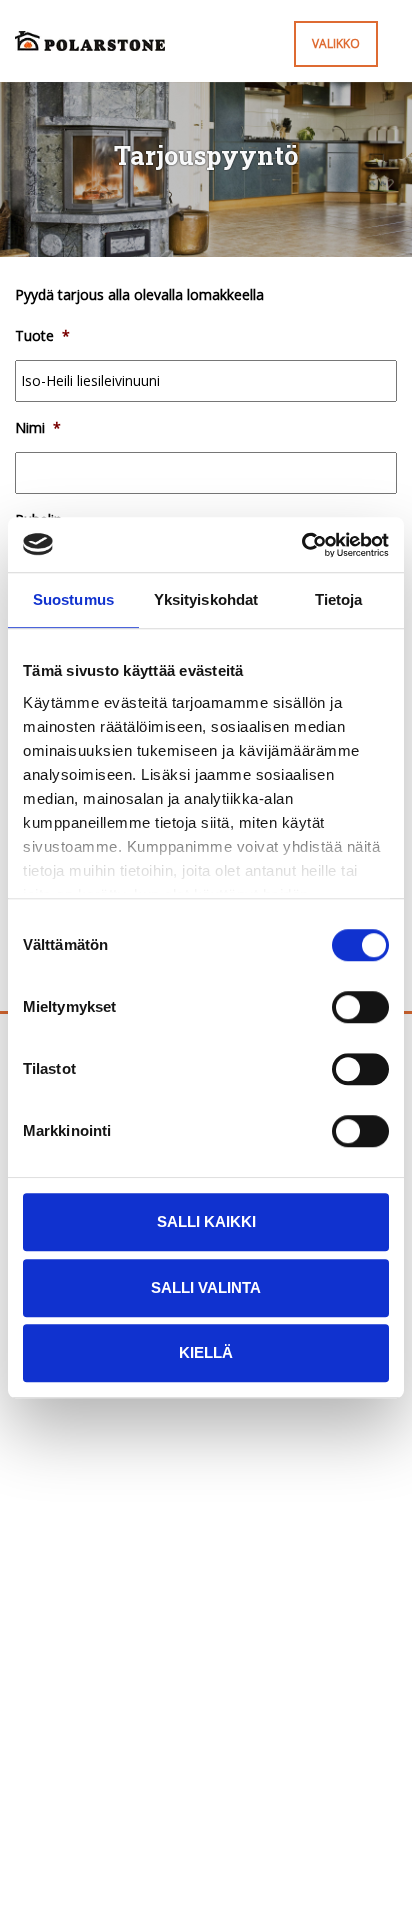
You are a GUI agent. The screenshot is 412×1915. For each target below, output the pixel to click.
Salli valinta (206, 1287)
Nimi (38, 428)
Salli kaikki (206, 1221)
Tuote (42, 336)
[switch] (360, 1007)
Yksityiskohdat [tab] (206, 599)
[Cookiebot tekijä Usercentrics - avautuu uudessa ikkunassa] (301, 545)
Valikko (336, 43)
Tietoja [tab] (339, 599)
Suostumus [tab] (73, 599)
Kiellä (206, 1352)
